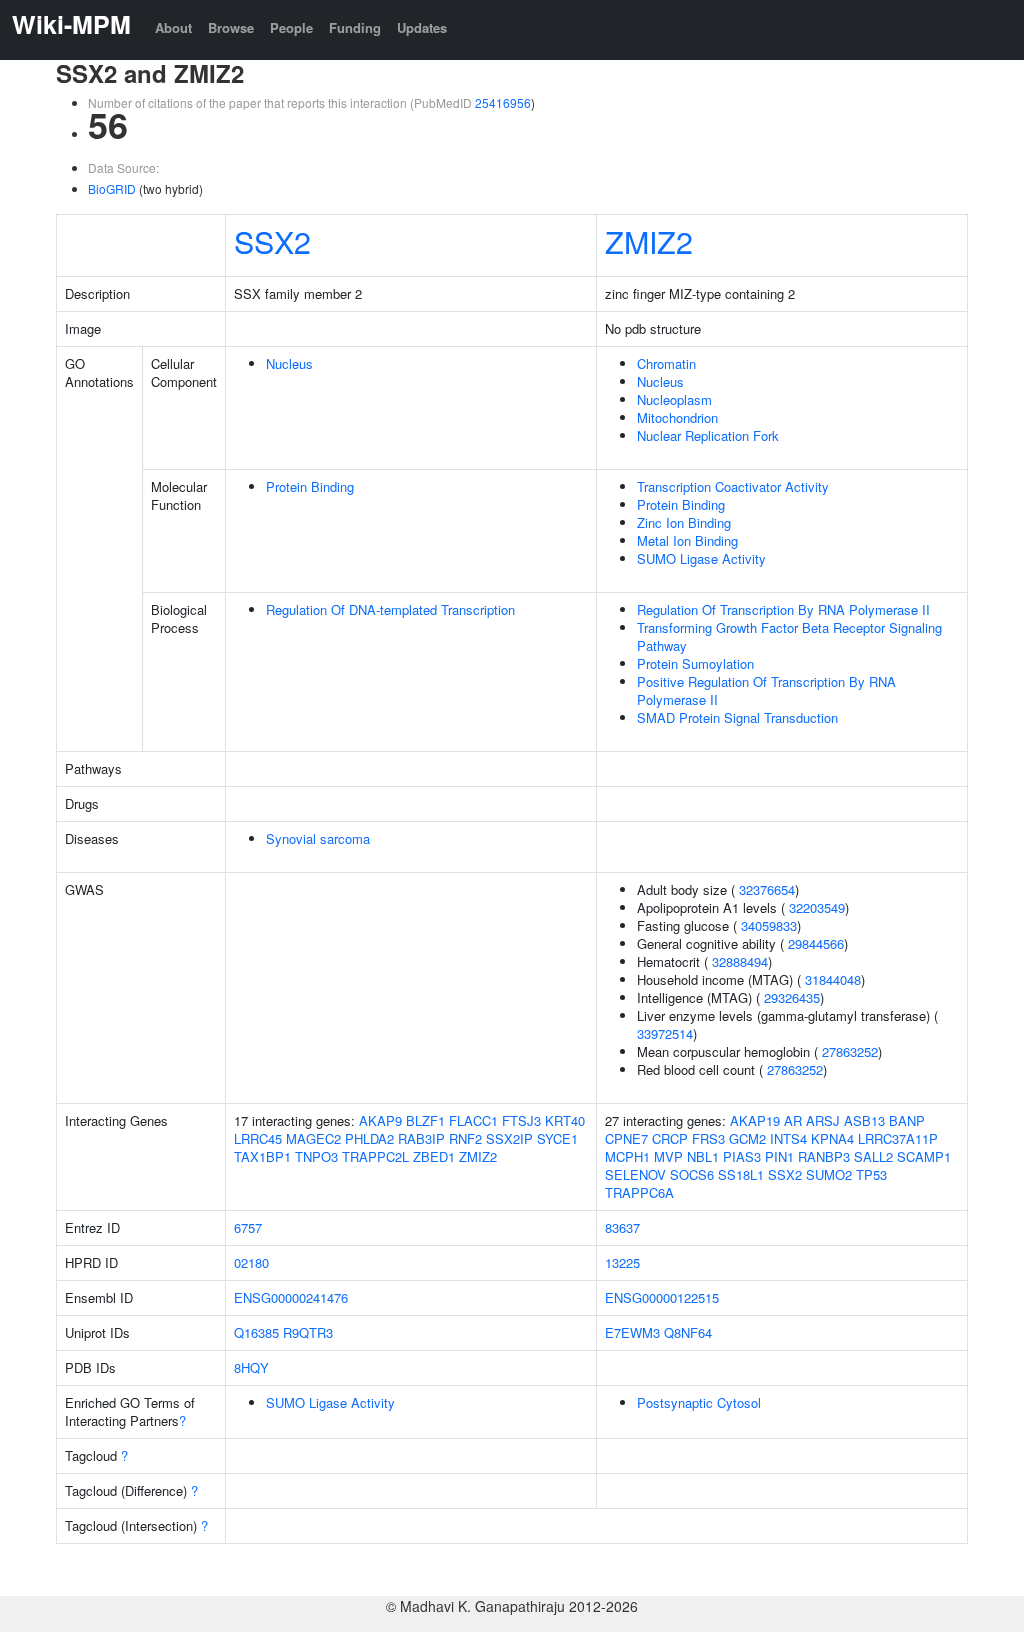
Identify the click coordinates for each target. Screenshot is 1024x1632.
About (173, 27)
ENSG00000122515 (662, 1297)
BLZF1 (425, 1120)
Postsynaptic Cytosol (699, 1402)
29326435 (792, 997)
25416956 (503, 102)
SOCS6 (692, 1174)
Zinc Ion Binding (684, 522)
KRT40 (565, 1120)
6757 (248, 1227)
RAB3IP (421, 1138)
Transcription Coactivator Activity (733, 486)
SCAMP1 (924, 1156)
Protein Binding (310, 486)
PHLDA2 (369, 1138)
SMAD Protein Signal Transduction (737, 717)
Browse (231, 27)
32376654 (767, 889)
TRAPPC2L (375, 1156)
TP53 (871, 1174)
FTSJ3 (521, 1120)
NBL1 (703, 1156)
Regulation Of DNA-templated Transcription (390, 609)
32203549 (817, 907)
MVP (668, 1156)
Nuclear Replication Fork (708, 435)
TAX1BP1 (262, 1156)
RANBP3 (824, 1156)
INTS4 (788, 1138)
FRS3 (708, 1138)
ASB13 (864, 1120)
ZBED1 (434, 1156)
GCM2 (747, 1138)
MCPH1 (627, 1156)
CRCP (670, 1138)
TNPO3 (316, 1156)
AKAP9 (380, 1120)
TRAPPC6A (639, 1192)
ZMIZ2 (649, 241)
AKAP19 (755, 1120)
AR (793, 1120)
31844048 (833, 979)
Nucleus (289, 363)
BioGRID (112, 188)
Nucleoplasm (674, 399)
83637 (622, 1227)
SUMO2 (829, 1174)
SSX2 (272, 241)
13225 (622, 1262)
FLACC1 (473, 1120)
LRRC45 (258, 1138)
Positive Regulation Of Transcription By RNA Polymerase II (766, 690)
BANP (907, 1120)
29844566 (816, 943)
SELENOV (635, 1174)
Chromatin (666, 363)
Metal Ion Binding (687, 540)
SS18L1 (741, 1174)
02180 (251, 1262)
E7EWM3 (632, 1332)
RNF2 (465, 1138)
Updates (422, 27)
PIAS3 (742, 1156)
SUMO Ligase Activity (701, 558)
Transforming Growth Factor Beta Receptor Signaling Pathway (789, 636)
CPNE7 (626, 1138)
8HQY (251, 1367)
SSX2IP (509, 1138)
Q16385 (256, 1332)
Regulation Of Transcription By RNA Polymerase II (783, 609)
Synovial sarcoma (318, 838)
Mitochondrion (677, 417)
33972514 (665, 1033)
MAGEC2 (313, 1138)
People (291, 27)
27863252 (850, 1051)
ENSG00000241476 (291, 1297)
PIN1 (779, 1156)
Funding (355, 27)
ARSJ (823, 1120)
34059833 (769, 925)
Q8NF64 (688, 1332)
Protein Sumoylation (695, 663)
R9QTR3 (308, 1332)
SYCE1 (557, 1138)
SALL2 (873, 1156)
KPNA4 (832, 1138)
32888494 (740, 961)
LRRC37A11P (898, 1138)
